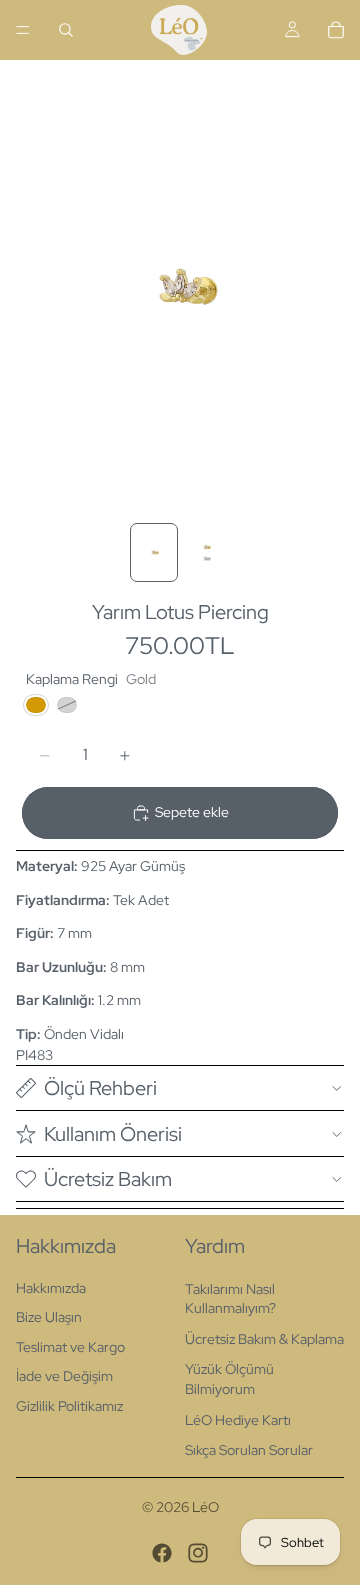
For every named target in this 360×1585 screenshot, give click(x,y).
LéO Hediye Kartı (238, 1420)
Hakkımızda (51, 1288)
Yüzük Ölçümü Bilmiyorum (229, 1379)
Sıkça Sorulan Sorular (249, 1450)
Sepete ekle (192, 812)
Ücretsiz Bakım (108, 1179)
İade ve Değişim (64, 1376)
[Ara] (66, 30)
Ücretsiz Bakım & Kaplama (264, 1339)
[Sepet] (336, 30)
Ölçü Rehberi (100, 1088)
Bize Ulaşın (49, 1317)
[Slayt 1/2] (154, 552)
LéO (205, 1507)
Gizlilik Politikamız (69, 1406)
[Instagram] (198, 1553)
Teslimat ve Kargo (70, 1347)
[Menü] (23, 30)
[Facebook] (162, 1553)
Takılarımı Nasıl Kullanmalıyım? (230, 1299)
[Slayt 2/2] (206, 552)
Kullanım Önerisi (113, 1134)
